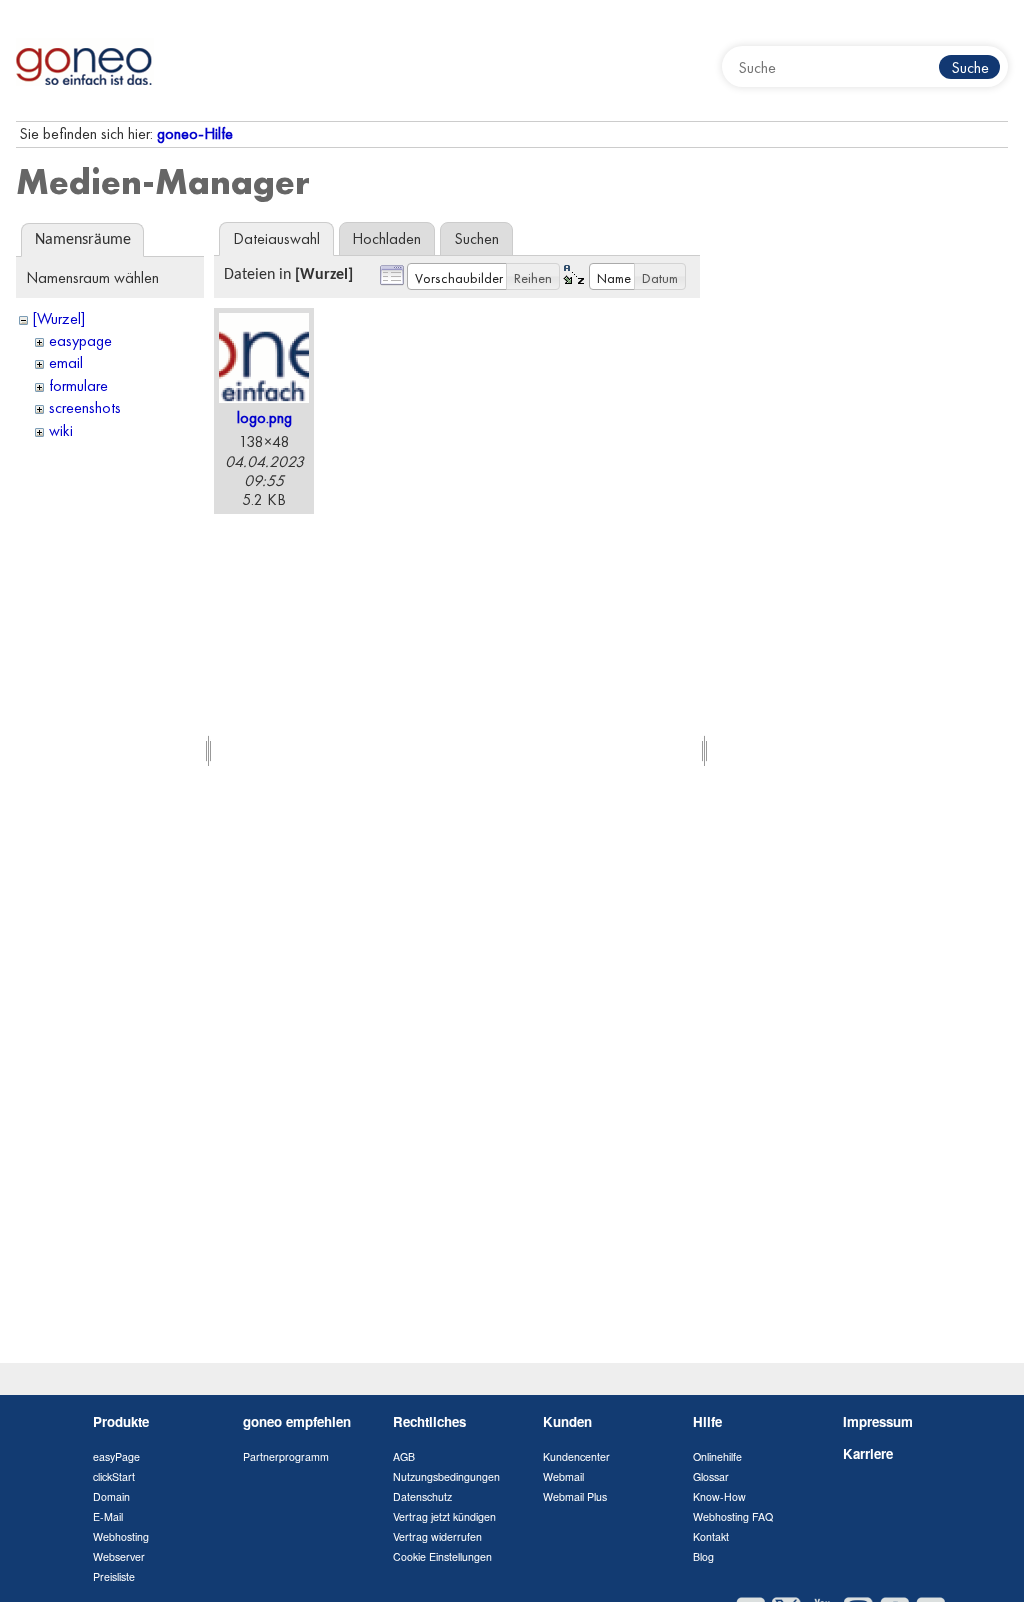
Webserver (119, 1556)
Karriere (868, 1453)
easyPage (116, 1456)
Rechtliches (429, 1421)
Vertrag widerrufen (437, 1536)
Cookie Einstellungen (442, 1556)
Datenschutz (422, 1496)
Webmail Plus (575, 1496)
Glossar (711, 1476)
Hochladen (386, 238)
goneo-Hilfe (195, 133)
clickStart (114, 1476)
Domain (111, 1496)
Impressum (878, 1421)
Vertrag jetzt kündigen (444, 1516)
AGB (404, 1456)
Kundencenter (576, 1456)
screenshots (85, 407)
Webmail (563, 1476)
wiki (61, 430)
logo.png (264, 417)
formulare (78, 385)
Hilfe (707, 1421)
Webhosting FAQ (733, 1516)
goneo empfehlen (297, 1421)
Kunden (567, 1421)
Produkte (121, 1421)
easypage (80, 340)
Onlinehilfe (717, 1456)
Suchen (476, 238)
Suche (970, 67)
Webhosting (121, 1536)
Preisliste (114, 1576)
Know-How (719, 1496)
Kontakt (711, 1536)
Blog (703, 1556)
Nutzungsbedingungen (446, 1476)
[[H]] (85, 60)
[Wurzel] (59, 318)
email (66, 362)
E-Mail (108, 1516)
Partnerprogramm (286, 1456)
